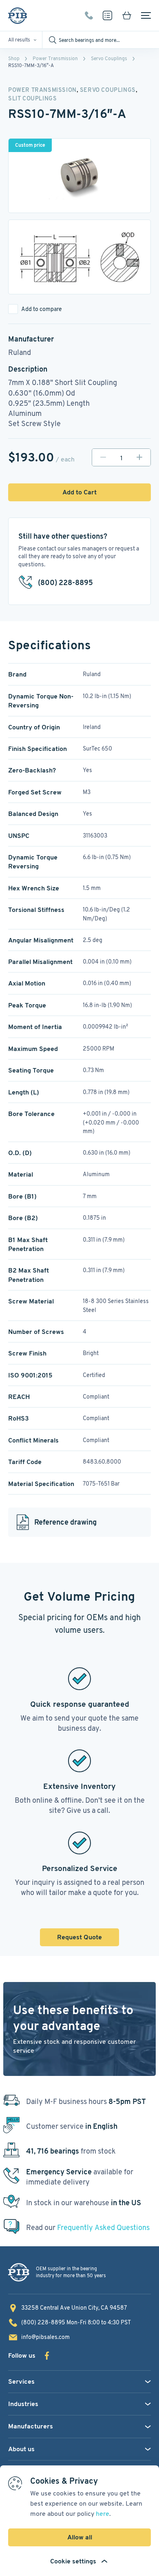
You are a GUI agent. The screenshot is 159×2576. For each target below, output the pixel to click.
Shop (14, 58)
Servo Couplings (109, 58)
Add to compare (42, 309)
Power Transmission (55, 58)
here (103, 2514)
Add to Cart (79, 492)
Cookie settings (73, 2561)
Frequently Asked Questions (103, 2227)
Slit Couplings (32, 98)
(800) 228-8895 (89, 15)
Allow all (80, 2537)
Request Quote (79, 1937)
